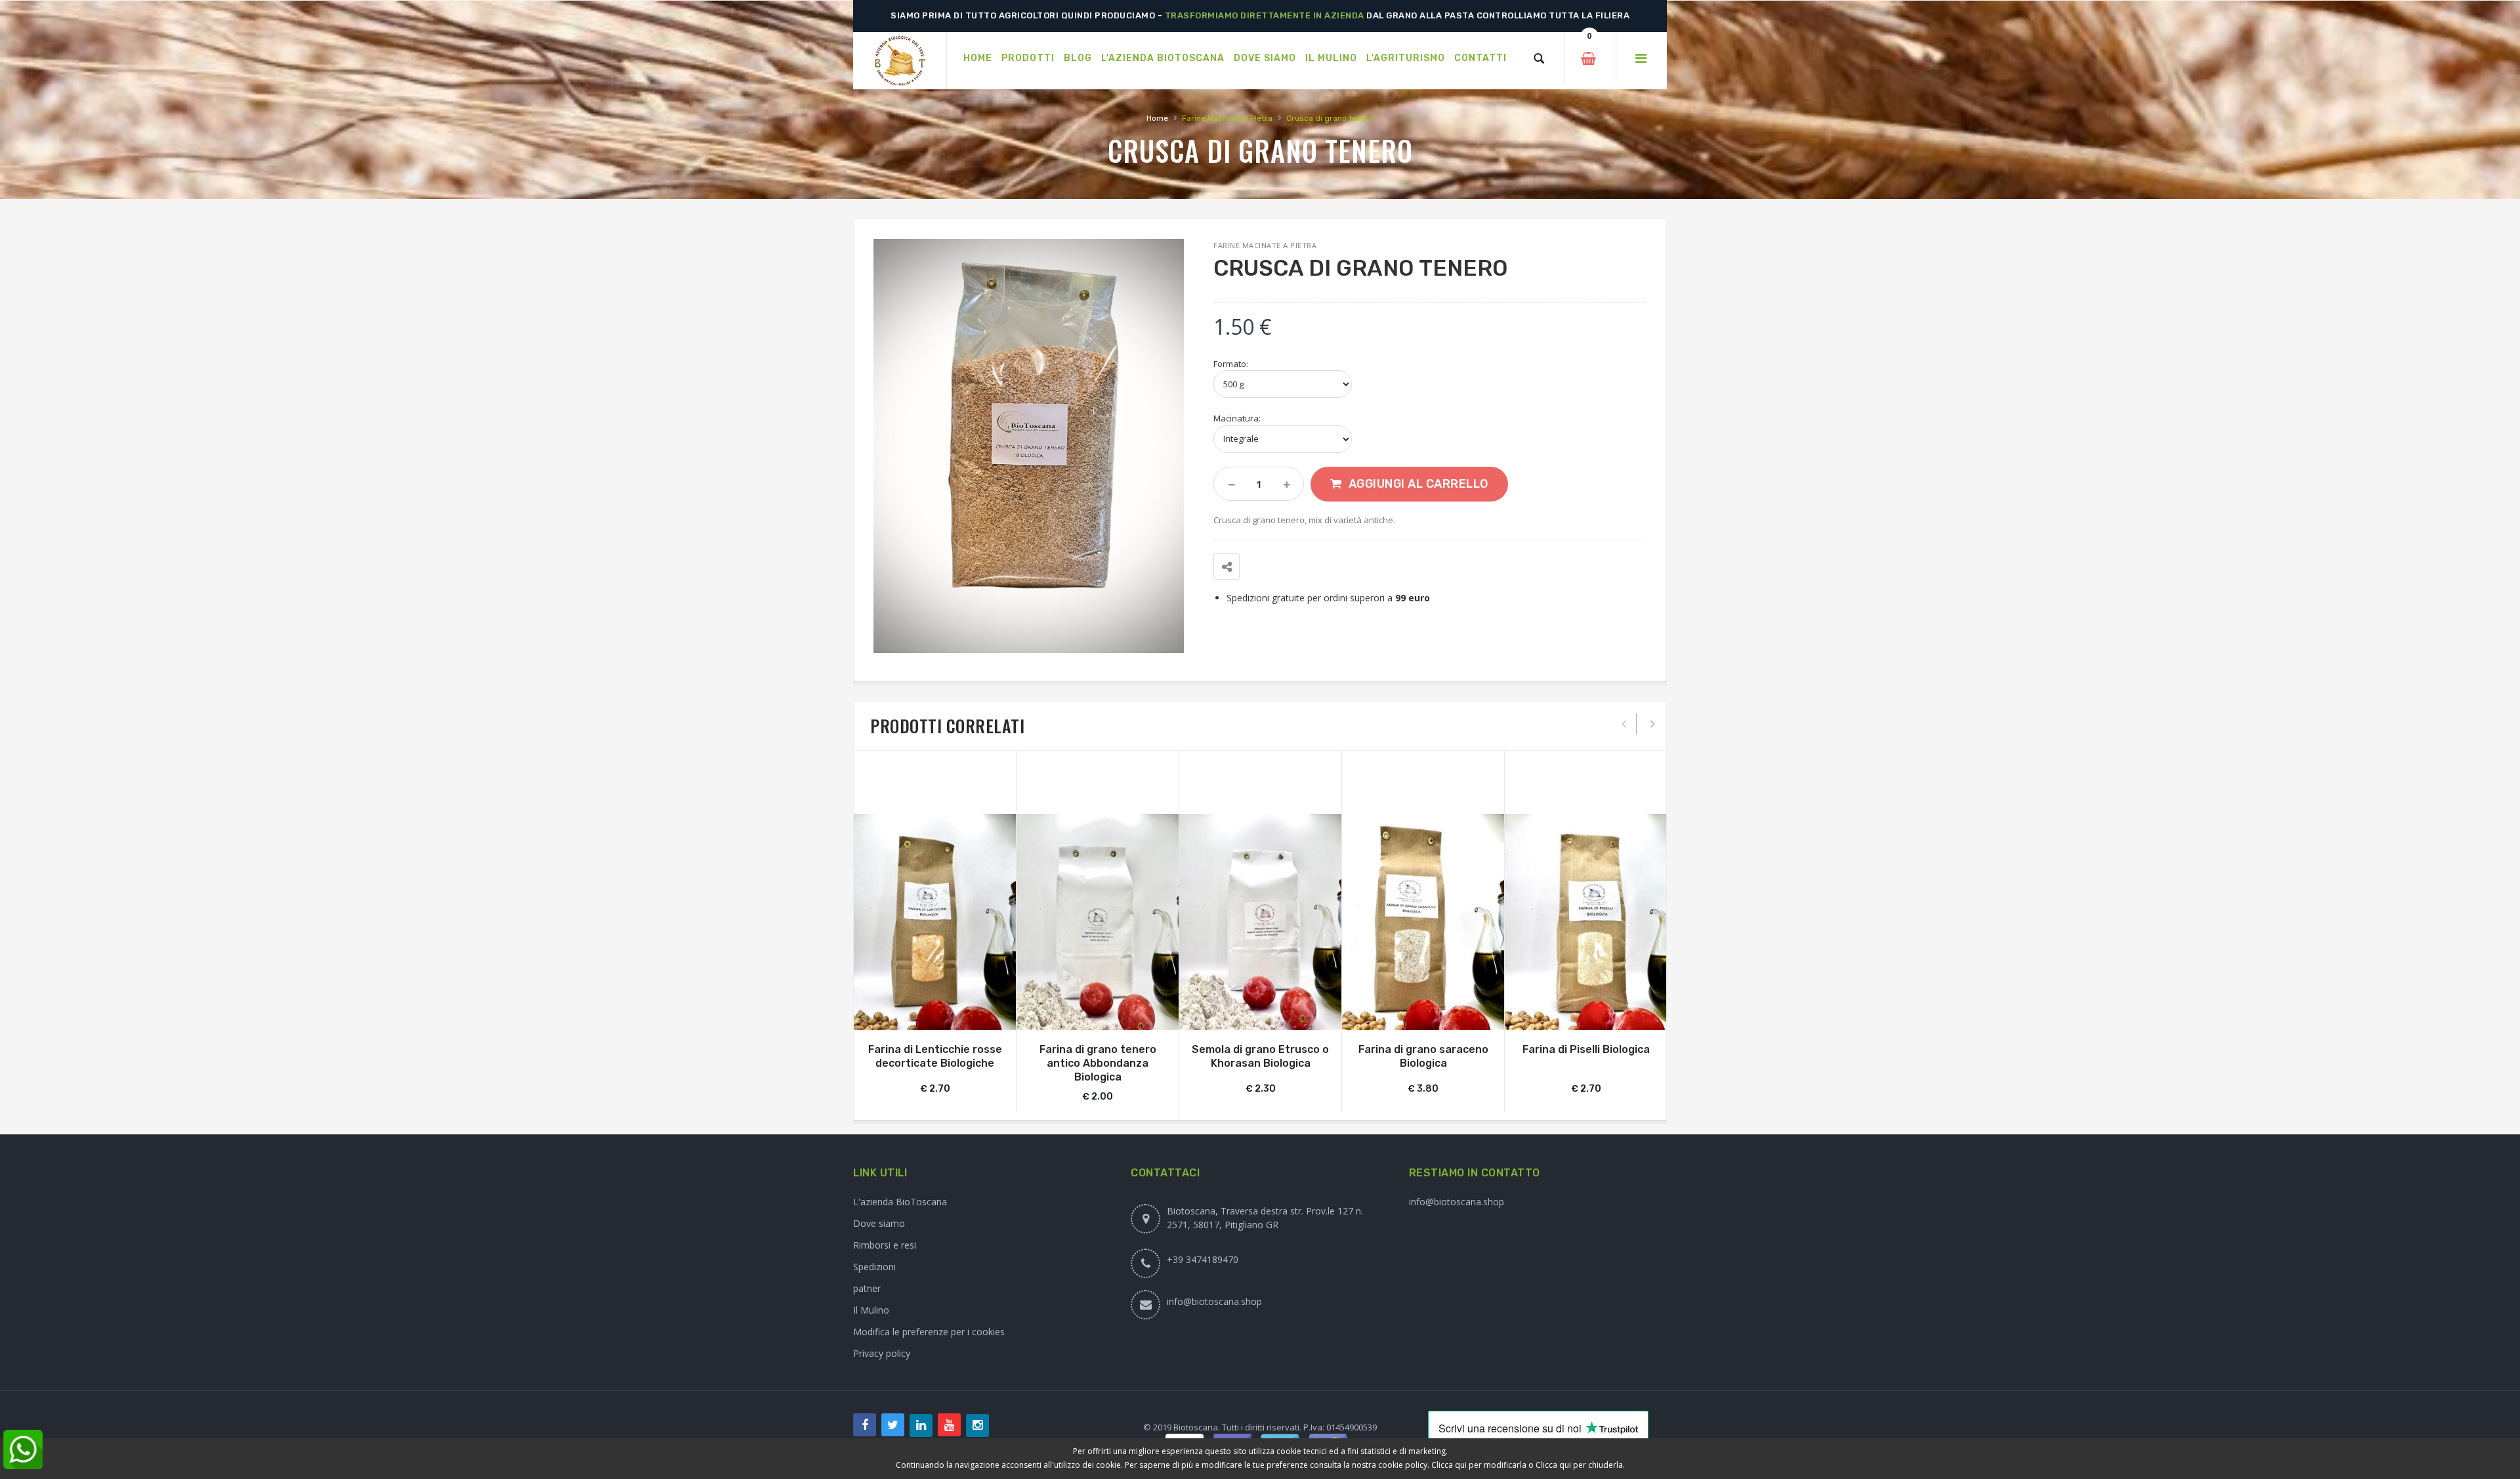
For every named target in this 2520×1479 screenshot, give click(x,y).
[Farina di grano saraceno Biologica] (1423, 922)
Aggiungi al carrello (1418, 484)
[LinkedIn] (921, 1425)
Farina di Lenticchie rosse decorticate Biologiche (935, 1056)
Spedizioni (874, 1267)
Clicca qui (1449, 1465)
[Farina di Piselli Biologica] (1586, 922)
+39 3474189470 (1203, 1259)
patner (867, 1288)
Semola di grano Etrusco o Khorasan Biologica (1260, 1056)
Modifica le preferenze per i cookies (929, 1332)
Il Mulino (871, 1310)
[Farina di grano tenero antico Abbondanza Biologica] (1098, 922)
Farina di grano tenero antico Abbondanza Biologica (1098, 1063)
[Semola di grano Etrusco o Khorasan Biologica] (1260, 922)
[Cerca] (1539, 58)
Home (1157, 118)
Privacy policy (882, 1353)
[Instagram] (977, 1425)
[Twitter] (893, 1425)
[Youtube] (949, 1425)
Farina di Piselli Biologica (1586, 1049)
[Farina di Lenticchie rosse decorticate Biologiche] (935, 922)
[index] (900, 61)
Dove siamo (879, 1223)
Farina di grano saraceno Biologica (1423, 1056)
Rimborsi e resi (885, 1245)
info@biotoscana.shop (1214, 1301)
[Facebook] (865, 1425)
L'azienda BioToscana (900, 1202)
